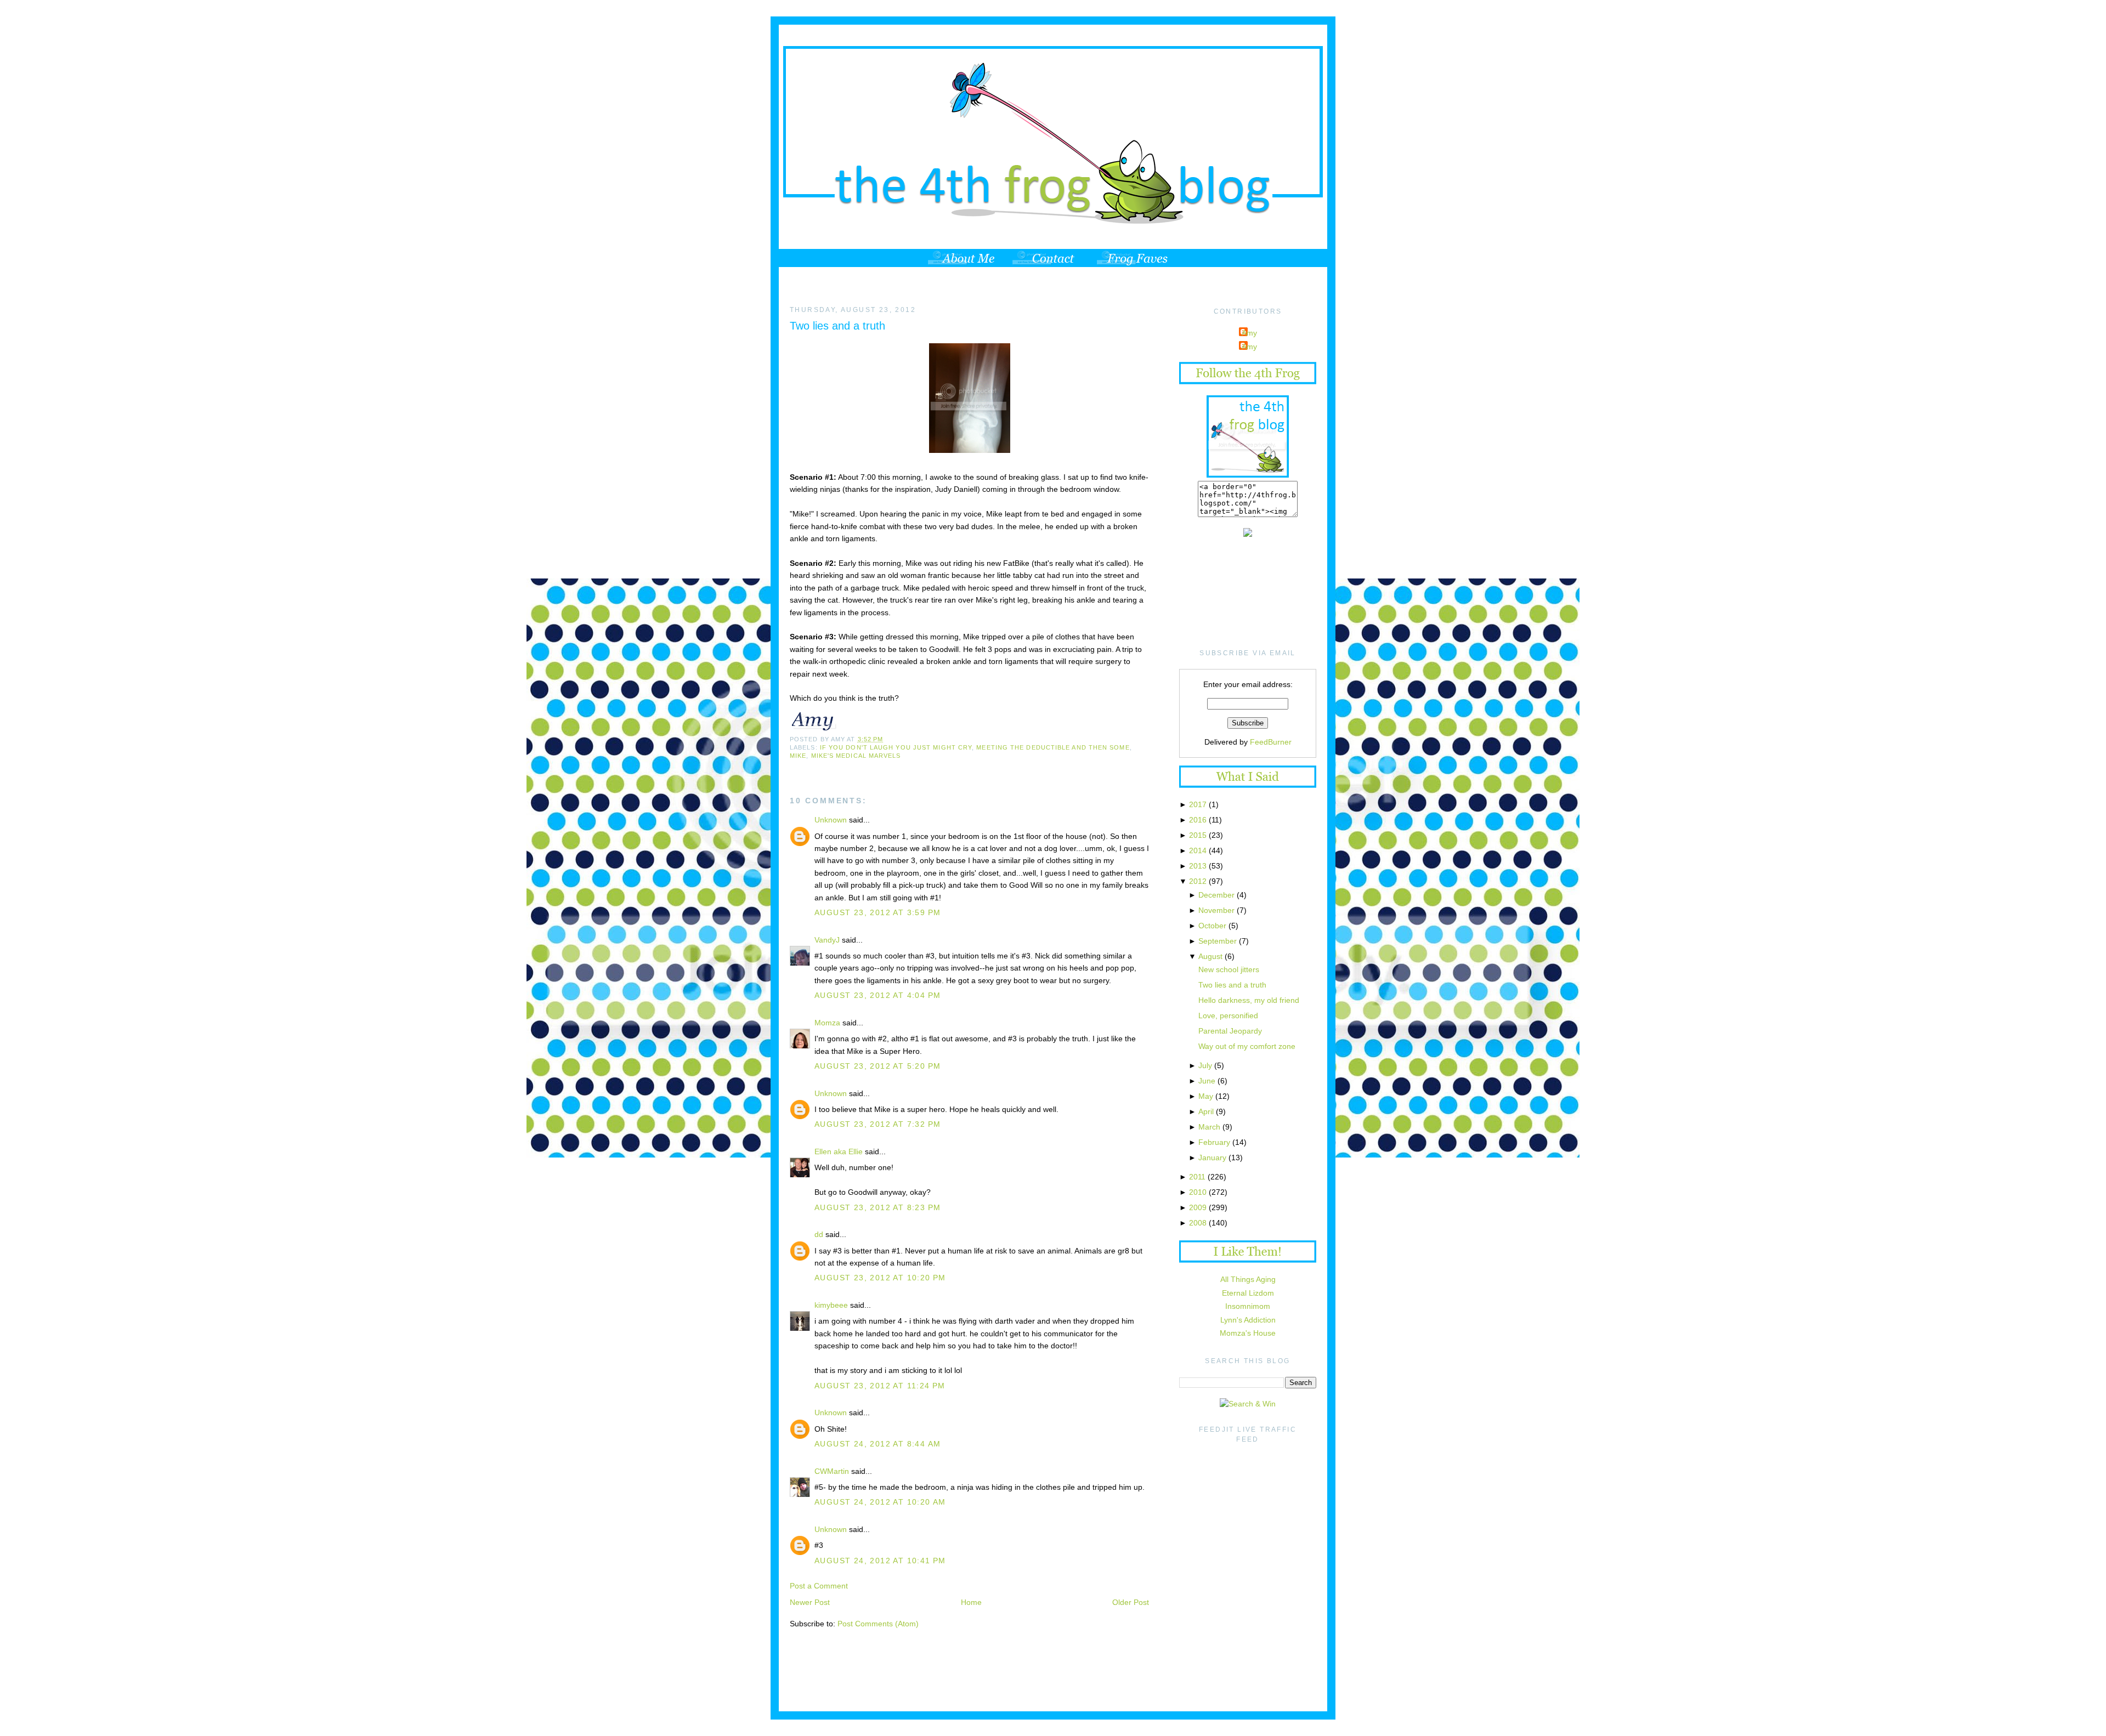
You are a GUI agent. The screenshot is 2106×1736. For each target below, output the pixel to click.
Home (971, 1602)
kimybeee (831, 1305)
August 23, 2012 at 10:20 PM (880, 1278)
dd (819, 1234)
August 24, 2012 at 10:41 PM (880, 1561)
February (1214, 1142)
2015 (1198, 835)
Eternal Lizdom (1248, 1293)
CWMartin (832, 1471)
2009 (1198, 1207)
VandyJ (827, 940)
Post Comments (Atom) (878, 1624)
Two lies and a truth (837, 326)
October (1212, 926)
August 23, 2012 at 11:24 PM (880, 1386)
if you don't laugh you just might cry (896, 747)
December (1216, 895)
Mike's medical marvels (856, 756)
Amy (1249, 333)
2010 (1198, 1192)
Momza (827, 1023)
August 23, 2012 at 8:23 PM (877, 1207)
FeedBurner (1271, 742)
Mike (798, 756)
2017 (1198, 804)
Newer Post (810, 1602)
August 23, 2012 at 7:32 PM (877, 1124)
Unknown (831, 820)
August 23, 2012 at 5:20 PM (877, 1066)
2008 (1198, 1223)
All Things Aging (1248, 1279)
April (1206, 1111)
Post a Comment (819, 1586)
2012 (1198, 881)
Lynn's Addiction (1248, 1320)
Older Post (1131, 1602)
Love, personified (1228, 1015)
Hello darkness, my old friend (1249, 1000)
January (1212, 1158)
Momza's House (1248, 1333)
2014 (1198, 850)
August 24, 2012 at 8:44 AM (877, 1444)
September (1218, 941)
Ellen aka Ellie (839, 1151)
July (1205, 1065)
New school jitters (1229, 969)
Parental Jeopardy (1230, 1031)
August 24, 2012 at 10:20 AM (880, 1502)
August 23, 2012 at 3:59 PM (877, 912)
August (1210, 956)
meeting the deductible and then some (1053, 747)
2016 (1198, 820)
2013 (1198, 866)
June (1207, 1081)
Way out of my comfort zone (1247, 1046)
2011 (1197, 1177)
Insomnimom (1248, 1306)
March (1209, 1127)
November (1216, 910)
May (1206, 1096)
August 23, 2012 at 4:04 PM (877, 995)
